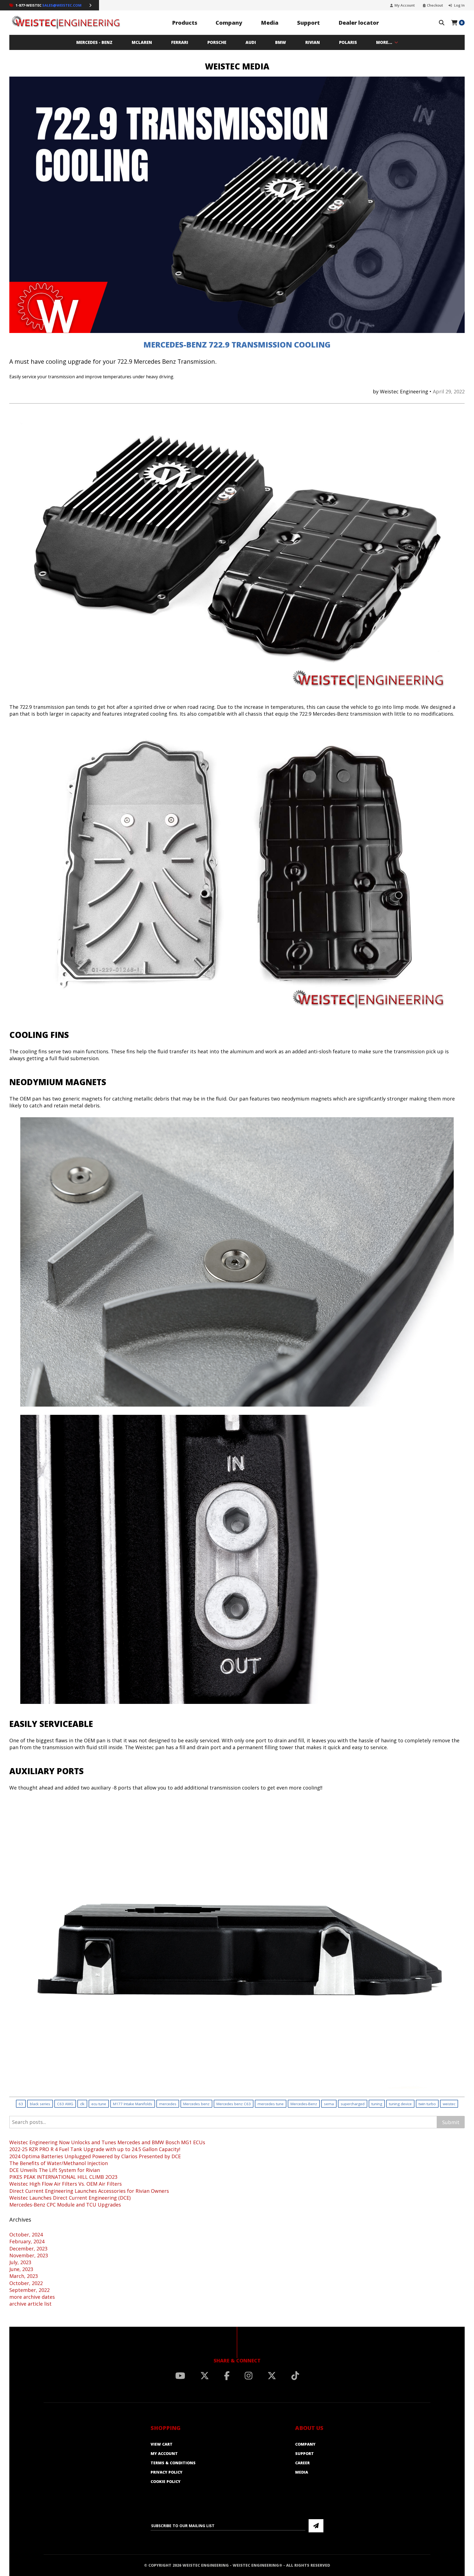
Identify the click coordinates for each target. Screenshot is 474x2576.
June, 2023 (21, 2269)
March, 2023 (24, 2276)
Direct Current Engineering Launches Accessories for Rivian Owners (89, 2191)
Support (308, 23)
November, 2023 (29, 2255)
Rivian (313, 42)
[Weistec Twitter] (205, 2376)
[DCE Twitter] (272, 2376)
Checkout (435, 5)
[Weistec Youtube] (180, 2376)
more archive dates (32, 2297)
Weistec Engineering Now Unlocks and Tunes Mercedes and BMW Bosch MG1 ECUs (107, 2142)
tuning (377, 2104)
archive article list (30, 2304)
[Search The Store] (442, 23)
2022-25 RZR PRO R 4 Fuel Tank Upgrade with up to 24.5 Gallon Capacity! (95, 2149)
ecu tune (99, 2104)
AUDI (251, 42)
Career (302, 2463)
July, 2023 (20, 2262)
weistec (449, 2104)
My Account (405, 5)
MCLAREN (142, 42)
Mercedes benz (196, 2104)
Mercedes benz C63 (234, 2104)
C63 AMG (65, 2104)
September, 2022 (29, 2290)
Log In (459, 5)
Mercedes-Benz (304, 2104)
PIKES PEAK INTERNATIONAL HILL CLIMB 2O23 (63, 2177)
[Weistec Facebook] (227, 2376)
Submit (451, 2122)
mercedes (168, 2104)
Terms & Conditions (173, 2463)
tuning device (400, 2104)
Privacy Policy (167, 2472)
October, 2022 (26, 2283)
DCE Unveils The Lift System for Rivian (55, 2170)
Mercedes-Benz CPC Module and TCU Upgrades (65, 2205)
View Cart (162, 2444)
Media (270, 23)
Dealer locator (359, 23)
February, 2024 (27, 2241)
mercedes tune (271, 2104)
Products (185, 23)
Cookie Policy (166, 2481)
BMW (281, 42)
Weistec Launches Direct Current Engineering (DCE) (70, 2198)
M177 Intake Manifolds (133, 2104)
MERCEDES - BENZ (94, 42)
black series (40, 2104)
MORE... (384, 42)
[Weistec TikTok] (295, 2376)
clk (82, 2104)
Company (229, 23)
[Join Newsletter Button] (316, 2526)
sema (329, 2104)
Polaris (348, 42)
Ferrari (180, 42)
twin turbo (427, 2104)
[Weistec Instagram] (249, 2376)
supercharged (353, 2104)
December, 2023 (28, 2249)
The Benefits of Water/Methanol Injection (59, 2163)
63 (21, 2104)
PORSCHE (217, 42)
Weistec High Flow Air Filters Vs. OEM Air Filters (66, 2184)
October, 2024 (26, 2235)
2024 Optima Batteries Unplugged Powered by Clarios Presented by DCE (95, 2156)
